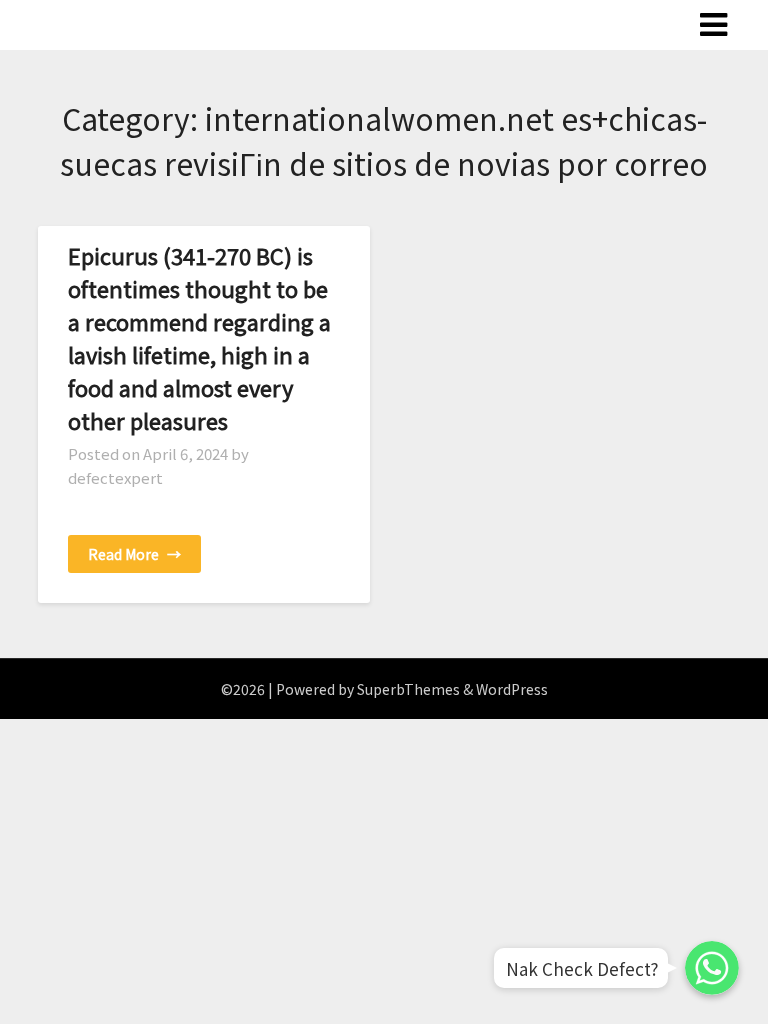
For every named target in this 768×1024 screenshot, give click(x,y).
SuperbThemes (408, 689)
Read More (134, 554)
